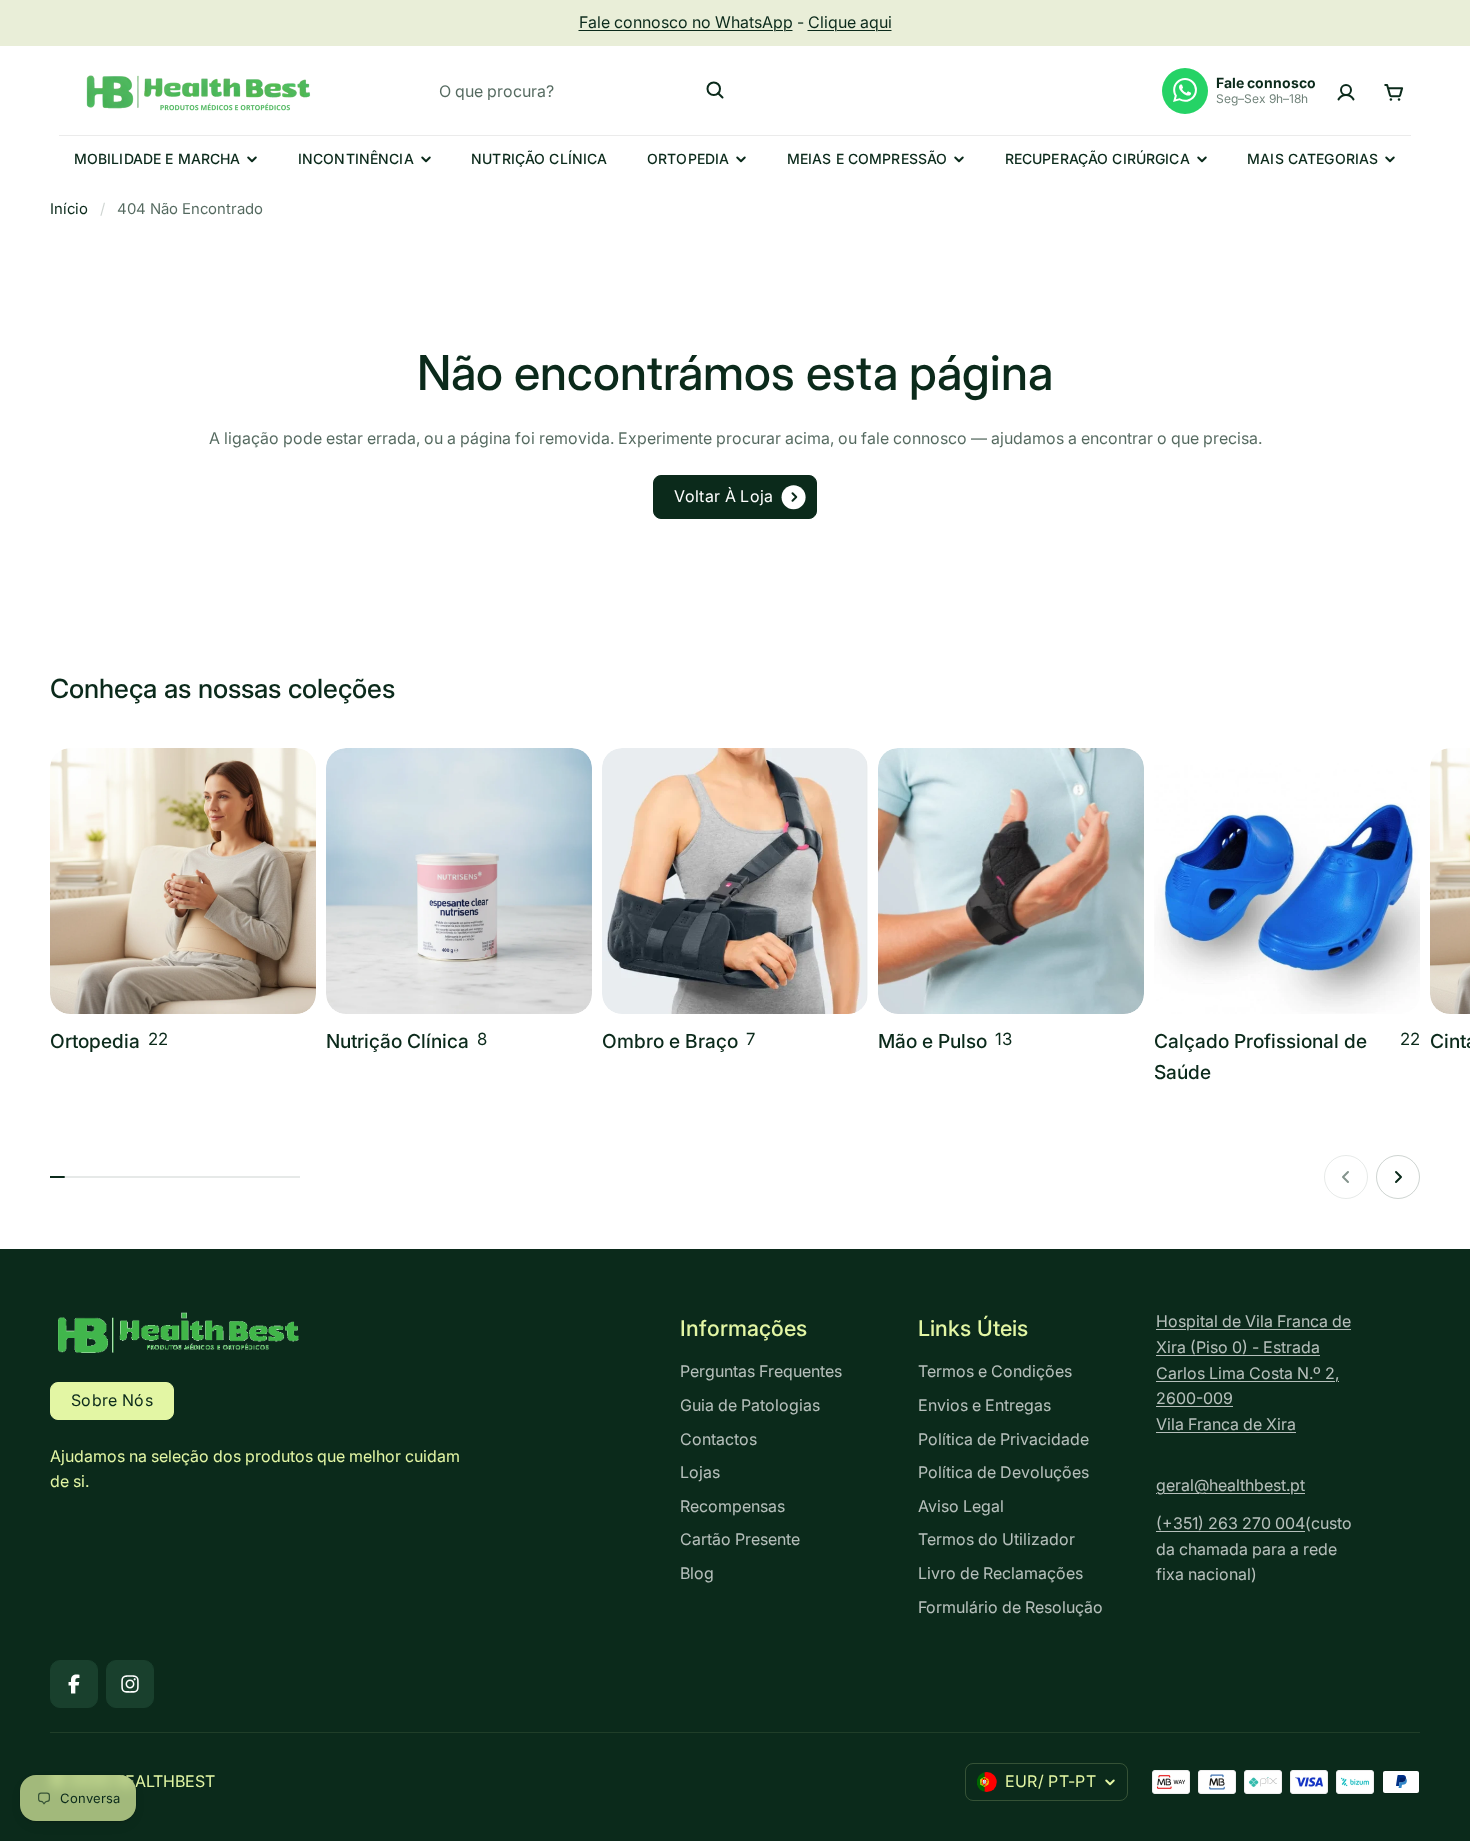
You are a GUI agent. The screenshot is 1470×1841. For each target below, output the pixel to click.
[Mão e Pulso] (1011, 902)
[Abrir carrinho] (1393, 90)
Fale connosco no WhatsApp (686, 22)
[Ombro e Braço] (735, 902)
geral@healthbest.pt (1230, 1485)
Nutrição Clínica (539, 158)
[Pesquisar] (715, 90)
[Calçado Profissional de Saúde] (1287, 918)
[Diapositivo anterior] (1346, 1177)
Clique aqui (850, 22)
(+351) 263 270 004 (1230, 1523)
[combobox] (582, 90)
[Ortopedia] (183, 902)
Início (69, 209)
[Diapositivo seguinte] (1398, 1177)
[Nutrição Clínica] (459, 902)
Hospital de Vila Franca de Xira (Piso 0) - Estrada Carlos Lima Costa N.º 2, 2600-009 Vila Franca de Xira (1253, 1372)
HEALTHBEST (164, 1781)
